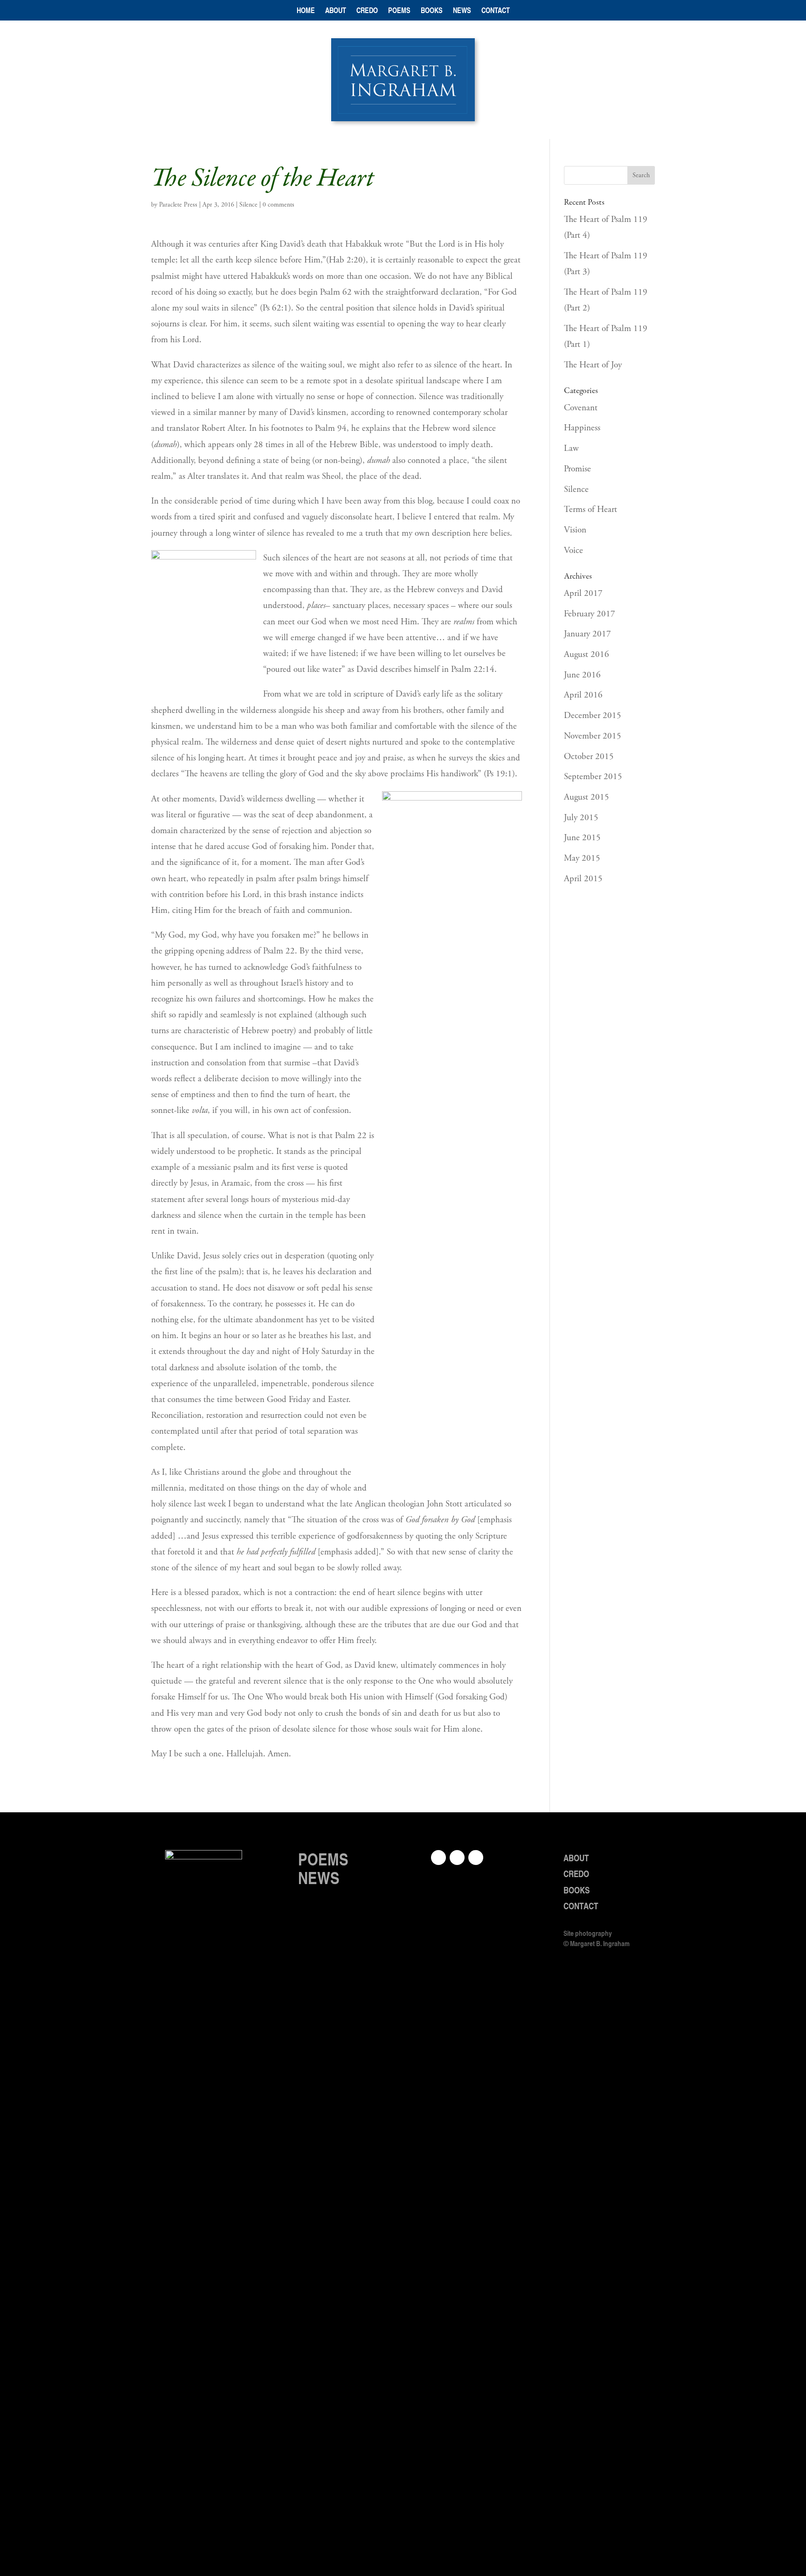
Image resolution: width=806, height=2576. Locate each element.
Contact (496, 11)
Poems (399, 11)
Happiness (582, 428)
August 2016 (587, 655)
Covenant (581, 408)
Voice (573, 551)
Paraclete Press (178, 205)
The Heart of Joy (593, 365)
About (336, 11)
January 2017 (587, 634)
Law (571, 449)
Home (306, 11)
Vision (575, 530)
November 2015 (593, 736)
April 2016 (583, 695)
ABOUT (576, 1858)
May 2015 (582, 858)
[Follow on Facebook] (438, 1858)
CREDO (576, 1874)
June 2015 (582, 838)
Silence (248, 205)
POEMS (323, 1859)
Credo (367, 11)
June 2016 (582, 675)
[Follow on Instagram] (457, 1858)
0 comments (278, 205)
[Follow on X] (476, 1858)
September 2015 (593, 777)
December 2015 (593, 716)
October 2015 (589, 757)
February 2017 (590, 614)
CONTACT (581, 1906)
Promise (577, 469)
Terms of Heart (591, 510)
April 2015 (583, 879)
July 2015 (581, 818)
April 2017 (583, 594)
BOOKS (577, 1890)
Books (432, 11)
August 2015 (587, 797)
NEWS (319, 1878)
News (462, 11)
